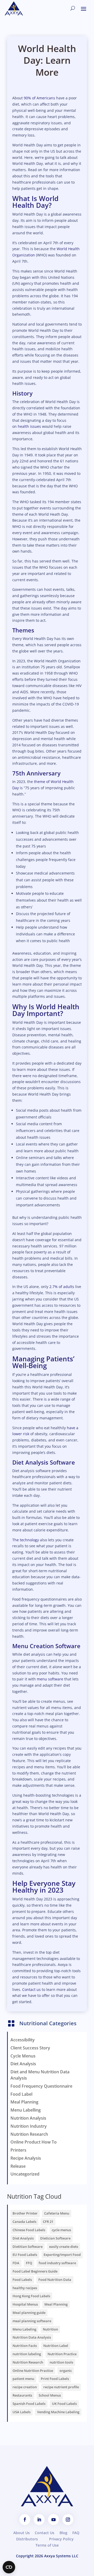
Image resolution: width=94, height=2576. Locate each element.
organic (66, 2371)
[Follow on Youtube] (54, 2520)
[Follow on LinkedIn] (39, 2520)
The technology (26, 1540)
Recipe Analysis (26, 2158)
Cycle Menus (23, 2056)
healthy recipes (25, 2288)
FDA (16, 2263)
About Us (22, 2533)
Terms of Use (47, 2545)
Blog (63, 2533)
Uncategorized (25, 2174)
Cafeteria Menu (57, 2213)
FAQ (76, 2533)
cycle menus (61, 2230)
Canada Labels (24, 2222)
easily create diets (64, 2247)
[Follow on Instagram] (68, 2520)
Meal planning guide (29, 2313)
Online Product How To (34, 2142)
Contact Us (45, 2533)
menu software (50, 1679)
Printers (18, 2150)
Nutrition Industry (29, 2126)
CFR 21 (48, 2222)
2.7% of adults (62, 1287)
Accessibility (23, 2040)
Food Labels (22, 2280)
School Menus (50, 2395)
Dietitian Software (28, 2247)
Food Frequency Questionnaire (41, 2086)
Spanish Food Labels (29, 2404)
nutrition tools (61, 2362)
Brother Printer (25, 2213)
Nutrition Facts (25, 2346)
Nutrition (50, 2329)
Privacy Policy (61, 2539)
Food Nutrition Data (55, 2280)
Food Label (21, 2094)
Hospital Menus (25, 2304)
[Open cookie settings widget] (9, 2567)
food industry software (57, 2263)
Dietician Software (55, 2238)
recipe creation (25, 2387)
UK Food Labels (64, 2404)
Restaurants (22, 2395)
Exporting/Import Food (62, 2255)
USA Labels (22, 2412)
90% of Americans (39, 98)
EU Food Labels (25, 2255)
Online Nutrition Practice (33, 2371)
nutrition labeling (27, 2354)
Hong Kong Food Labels (31, 2296)
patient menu (23, 2379)
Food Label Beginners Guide (35, 2271)
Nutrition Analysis (28, 2118)
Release (18, 2166)
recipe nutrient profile (61, 2387)
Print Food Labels (55, 2379)
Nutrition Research (29, 2134)
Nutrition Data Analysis (32, 2337)
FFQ (29, 2263)
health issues (29, 426)
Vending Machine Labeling (58, 2412)
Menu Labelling (26, 2110)
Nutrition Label (56, 2346)
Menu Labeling (24, 2329)
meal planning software (32, 2321)
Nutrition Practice (62, 2354)
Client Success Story (30, 2048)
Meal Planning (24, 2102)
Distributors (27, 2539)
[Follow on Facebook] (25, 2520)
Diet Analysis (23, 2064)
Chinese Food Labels (29, 2230)
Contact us (31, 1989)
